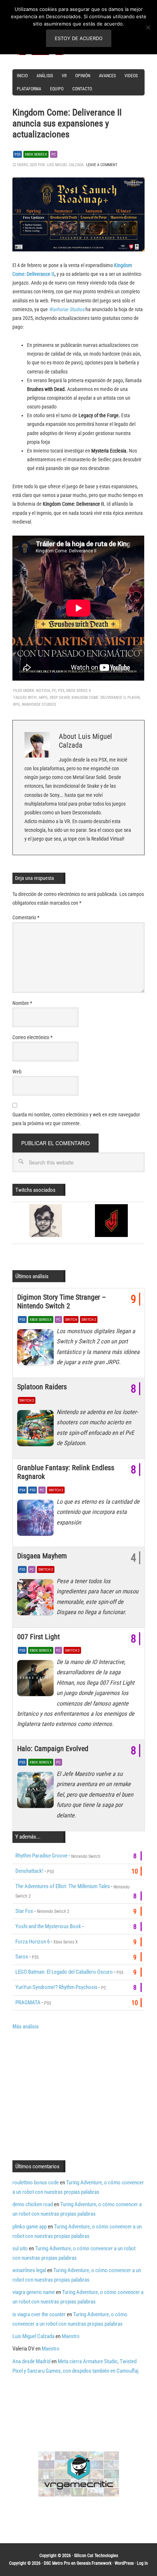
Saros (22, 1957)
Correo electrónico (32, 1037)
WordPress (124, 2563)
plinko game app (30, 2227)
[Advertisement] (74, 2094)
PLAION (134, 698)
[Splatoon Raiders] (37, 1430)
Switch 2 (89, 1320)
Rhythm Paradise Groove (41, 1856)
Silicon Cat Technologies (96, 2556)
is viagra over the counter (39, 2314)
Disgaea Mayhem (42, 1556)
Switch (71, 1320)
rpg (17, 704)
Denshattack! (29, 1871)
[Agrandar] (135, 187)
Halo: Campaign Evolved (53, 1749)
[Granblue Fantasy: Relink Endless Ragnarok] (37, 1520)
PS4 (22, 1490)
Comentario (26, 917)
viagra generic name (34, 2292)
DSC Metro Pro (57, 2563)
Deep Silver (60, 698)
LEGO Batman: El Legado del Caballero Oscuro (64, 1972)
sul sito (20, 2248)
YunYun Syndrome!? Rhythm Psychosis (56, 1987)
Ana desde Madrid (31, 2361)
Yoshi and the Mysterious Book (48, 1926)
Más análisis (26, 2027)
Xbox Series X (36, 154)
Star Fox (24, 1911)
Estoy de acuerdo (79, 38)
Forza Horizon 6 (32, 1942)
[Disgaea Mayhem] (37, 1599)
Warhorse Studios (67, 309)
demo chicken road (33, 2204)
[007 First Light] (37, 1680)
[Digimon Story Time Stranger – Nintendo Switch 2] (37, 1349)
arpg (43, 698)
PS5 (18, 154)
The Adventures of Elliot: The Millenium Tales (63, 1886)
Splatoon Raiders (42, 1387)
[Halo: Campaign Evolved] (37, 1792)
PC (54, 154)
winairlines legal (29, 2270)
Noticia (43, 691)
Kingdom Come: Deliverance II (99, 698)
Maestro (71, 2336)
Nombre (22, 1003)
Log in (142, 2563)
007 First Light (39, 1637)
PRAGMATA (28, 2003)
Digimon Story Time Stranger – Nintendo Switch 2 (62, 1301)
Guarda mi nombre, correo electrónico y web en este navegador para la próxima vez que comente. (76, 1119)
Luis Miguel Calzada (33, 2336)
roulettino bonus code (36, 2182)
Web (17, 1072)
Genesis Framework (94, 2563)
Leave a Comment (102, 165)
